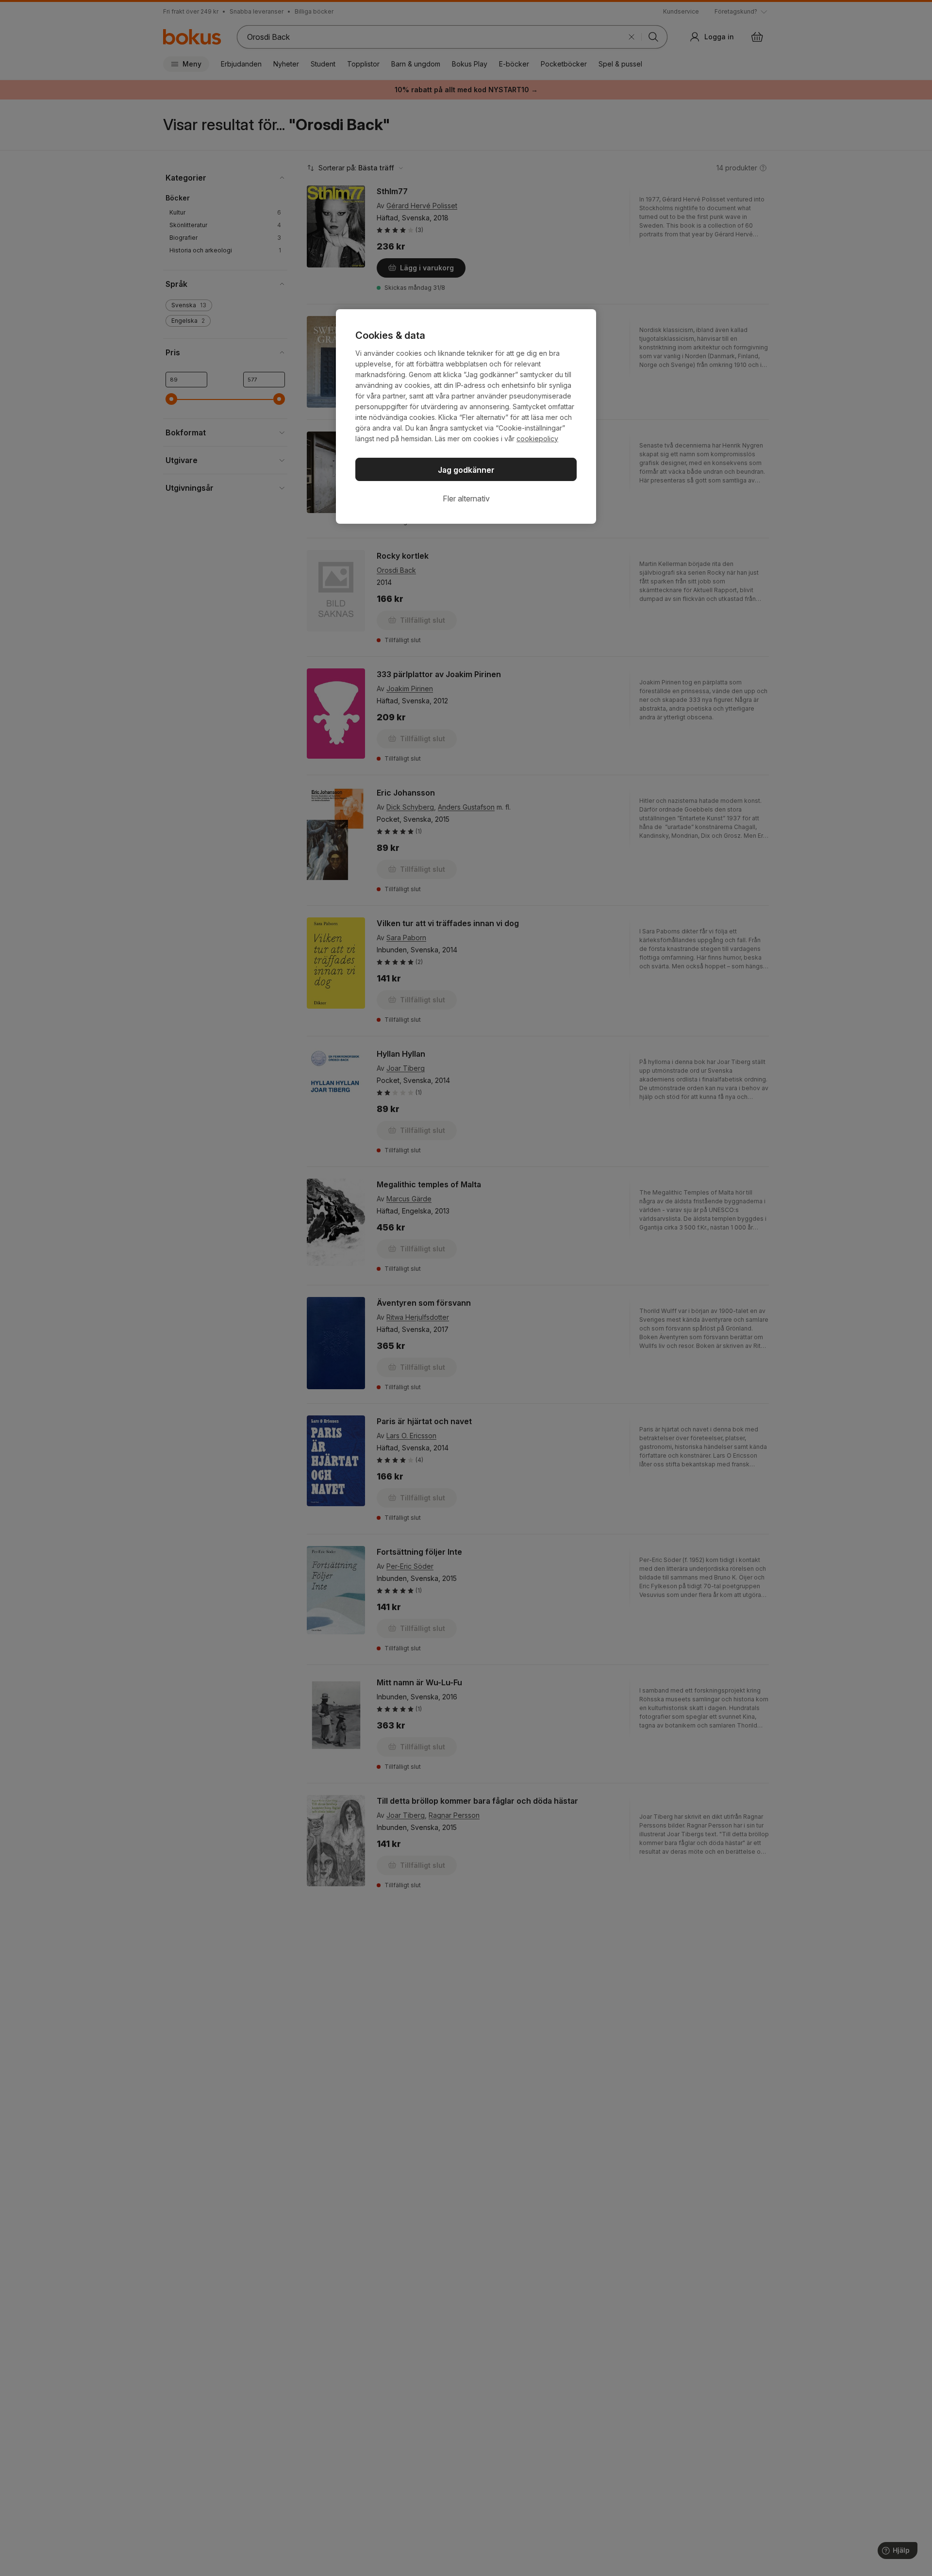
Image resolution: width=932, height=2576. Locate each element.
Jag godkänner (466, 470)
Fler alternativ (466, 499)
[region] (466, 416)
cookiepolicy (537, 439)
